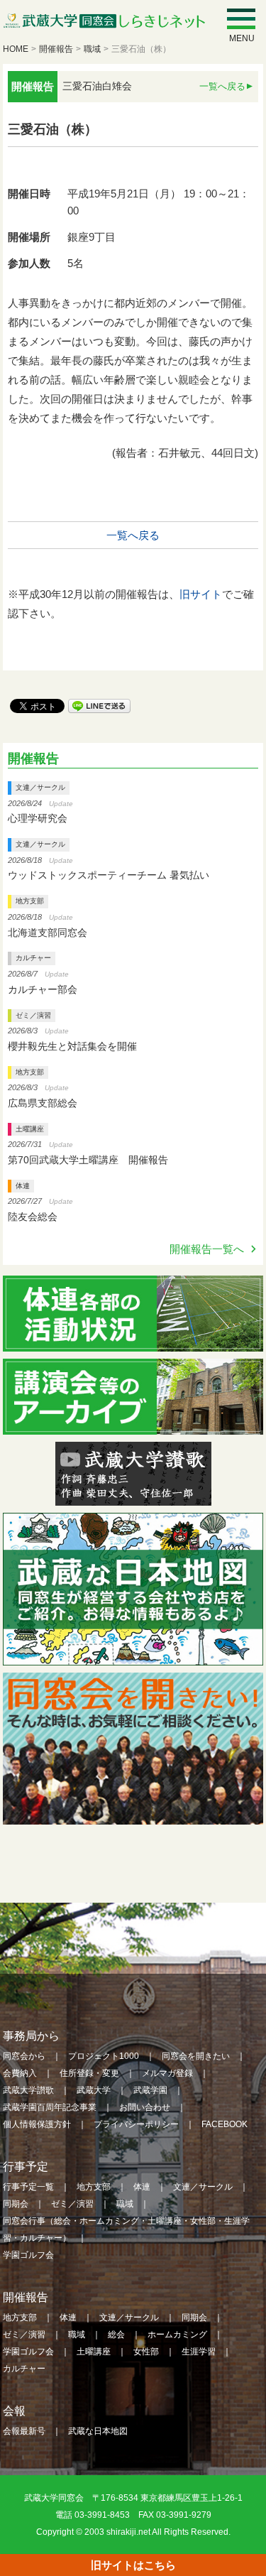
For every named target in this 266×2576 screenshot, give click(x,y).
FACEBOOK (225, 2124)
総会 (116, 2335)
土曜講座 (30, 1129)
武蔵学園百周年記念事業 (50, 2107)
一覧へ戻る (222, 86)
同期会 (16, 2204)
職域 (92, 49)
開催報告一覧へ (207, 1249)
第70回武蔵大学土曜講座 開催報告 (88, 1160)
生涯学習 (199, 2352)
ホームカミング (177, 2335)
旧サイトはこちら (133, 2565)
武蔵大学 (94, 2090)
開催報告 (56, 49)
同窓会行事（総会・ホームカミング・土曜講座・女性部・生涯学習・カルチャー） (126, 2229)
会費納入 (20, 2073)
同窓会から (24, 2056)
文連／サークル (40, 787)
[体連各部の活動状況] (133, 1342)
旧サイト (201, 594)
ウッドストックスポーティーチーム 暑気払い (109, 875)
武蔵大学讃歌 (28, 2090)
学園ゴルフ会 (28, 2255)
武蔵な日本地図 (98, 2431)
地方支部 (30, 901)
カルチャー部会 (43, 989)
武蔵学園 (150, 2090)
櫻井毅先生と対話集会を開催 (72, 1046)
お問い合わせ (145, 2107)
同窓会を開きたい (196, 2056)
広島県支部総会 (43, 1103)
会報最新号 (24, 2431)
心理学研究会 (38, 818)
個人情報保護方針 (37, 2124)
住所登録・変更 (89, 2073)
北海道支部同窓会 (48, 933)
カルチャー (33, 958)
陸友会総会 (33, 1217)
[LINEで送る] (99, 705)
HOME (16, 49)
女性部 (146, 2352)
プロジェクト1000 (104, 2056)
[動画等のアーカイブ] (133, 1425)
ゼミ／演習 (33, 1015)
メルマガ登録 (167, 2073)
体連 (23, 1186)
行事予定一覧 (28, 2187)
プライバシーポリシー (136, 2124)
